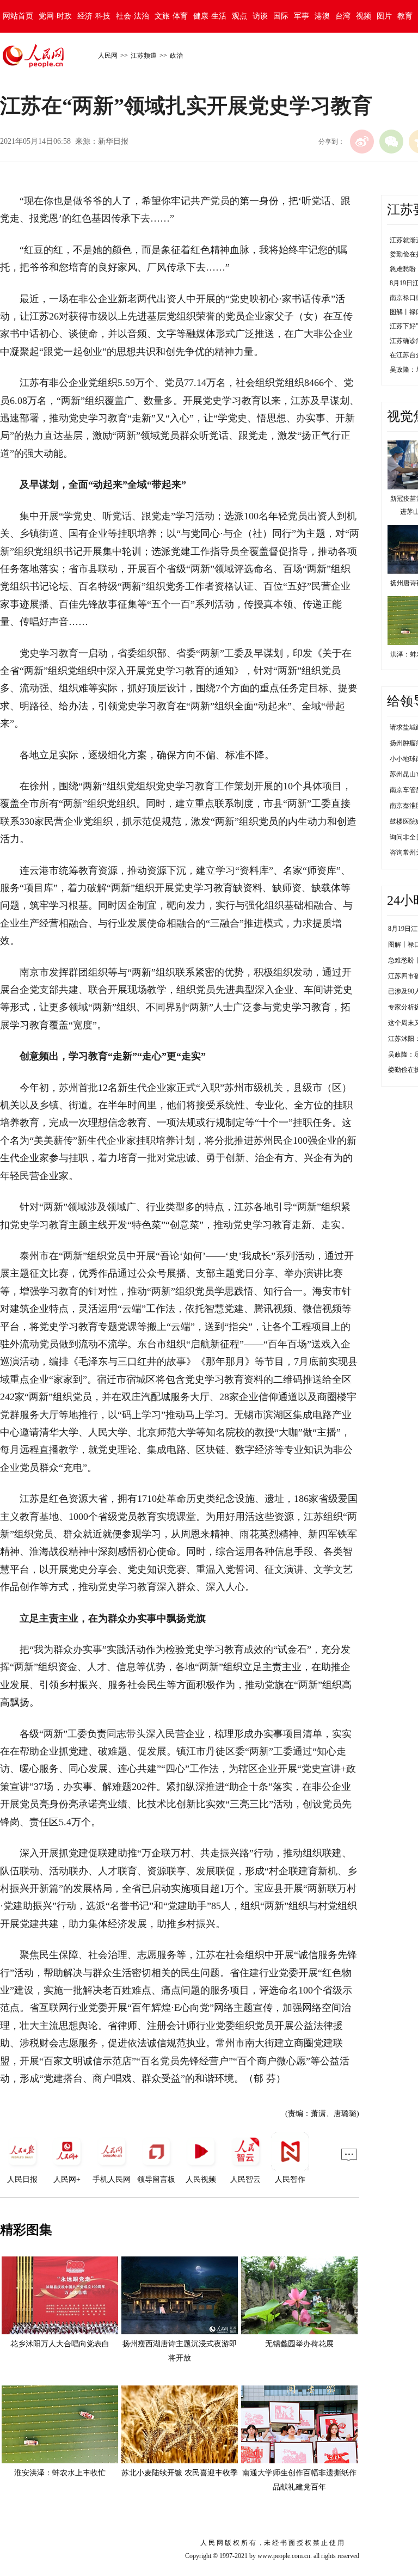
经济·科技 (94, 16)
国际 (281, 16)
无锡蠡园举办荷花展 (299, 2344)
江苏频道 (144, 56)
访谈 (260, 16)
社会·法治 (133, 16)
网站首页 (18, 16)
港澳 (322, 16)
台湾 (343, 16)
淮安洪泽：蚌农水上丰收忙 (60, 2473)
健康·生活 (210, 16)
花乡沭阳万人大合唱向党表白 (60, 2344)
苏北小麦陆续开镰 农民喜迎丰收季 (180, 2473)
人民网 (108, 56)
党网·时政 (55, 16)
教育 (405, 16)
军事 (302, 16)
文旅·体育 (171, 16)
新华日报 (113, 141)
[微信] (391, 142)
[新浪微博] (362, 142)
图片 (384, 16)
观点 (239, 16)
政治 (176, 56)
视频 (364, 16)
